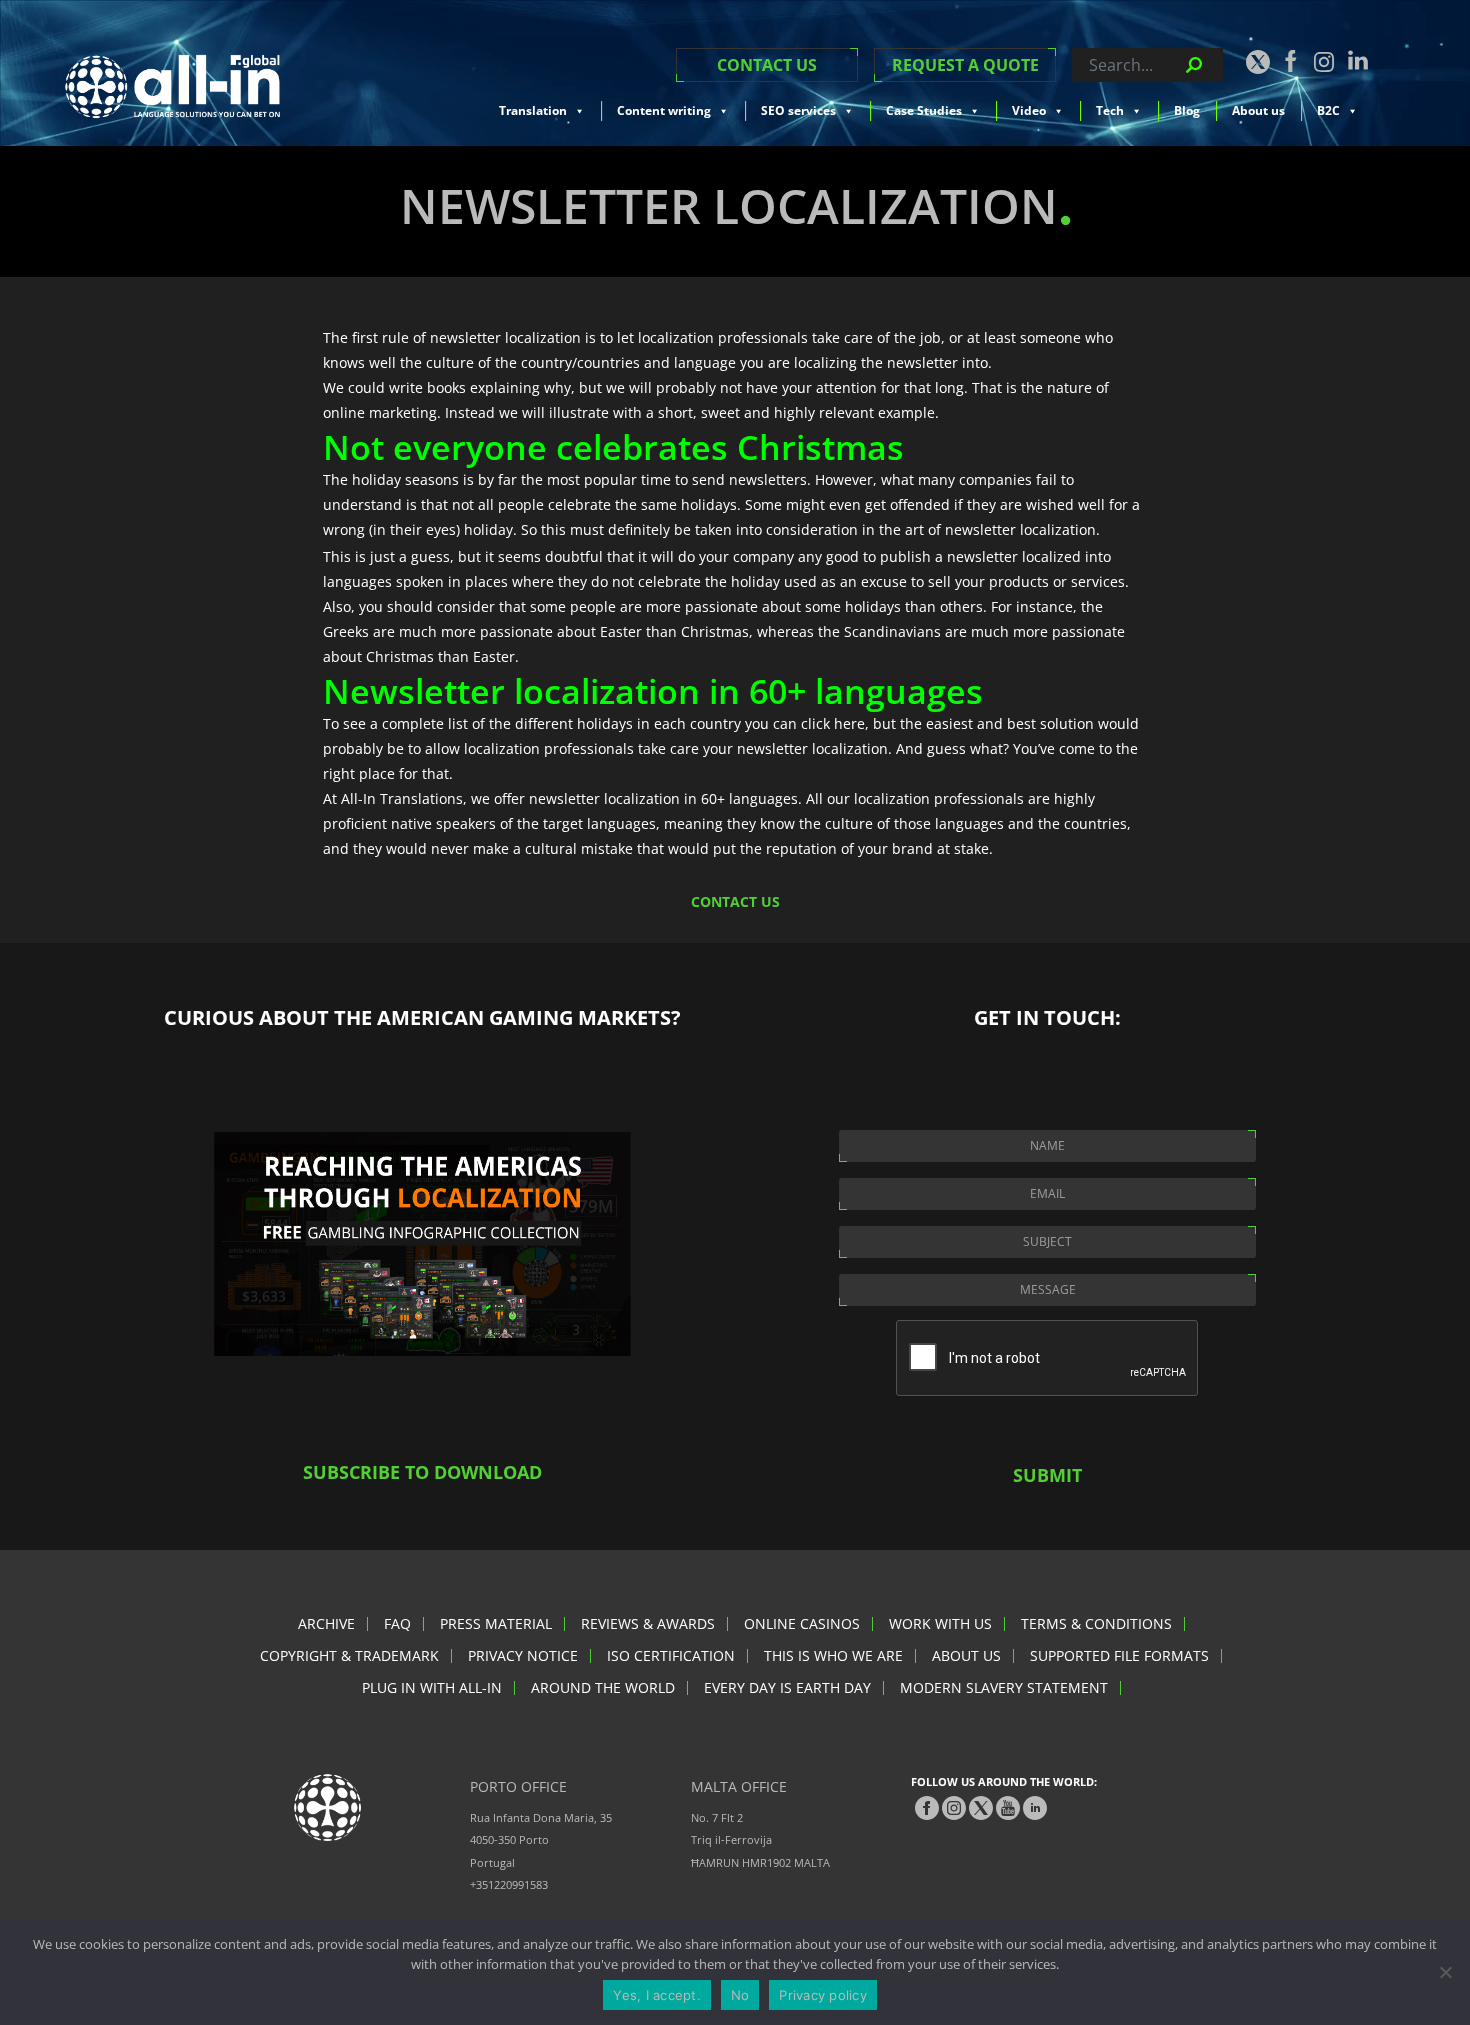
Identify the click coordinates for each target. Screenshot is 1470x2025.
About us (1258, 110)
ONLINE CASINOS (802, 1623)
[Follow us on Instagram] (1324, 62)
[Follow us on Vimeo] (1008, 1808)
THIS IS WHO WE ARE (833, 1655)
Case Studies (924, 110)
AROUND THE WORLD (603, 1687)
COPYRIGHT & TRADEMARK (349, 1655)
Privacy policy (823, 1995)
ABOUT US (966, 1655)
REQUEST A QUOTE (965, 65)
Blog (1187, 110)
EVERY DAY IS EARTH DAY (787, 1687)
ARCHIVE (326, 1623)
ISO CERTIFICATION (671, 1655)
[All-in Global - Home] (173, 86)
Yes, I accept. (657, 1995)
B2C (1328, 110)
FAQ (397, 1623)
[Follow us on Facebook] (1291, 61)
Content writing (664, 110)
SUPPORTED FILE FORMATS (1119, 1655)
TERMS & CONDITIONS (1096, 1623)
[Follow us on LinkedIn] (1358, 60)
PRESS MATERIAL (496, 1623)
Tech (1110, 110)
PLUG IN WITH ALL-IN (432, 1687)
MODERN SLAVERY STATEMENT (1004, 1687)
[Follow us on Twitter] (1257, 62)
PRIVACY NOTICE (523, 1655)
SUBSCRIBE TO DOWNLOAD (422, 1472)
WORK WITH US (940, 1623)
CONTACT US (767, 65)
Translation (533, 110)
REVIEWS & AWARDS (648, 1623)
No (740, 1995)
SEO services (798, 110)
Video (1029, 110)
